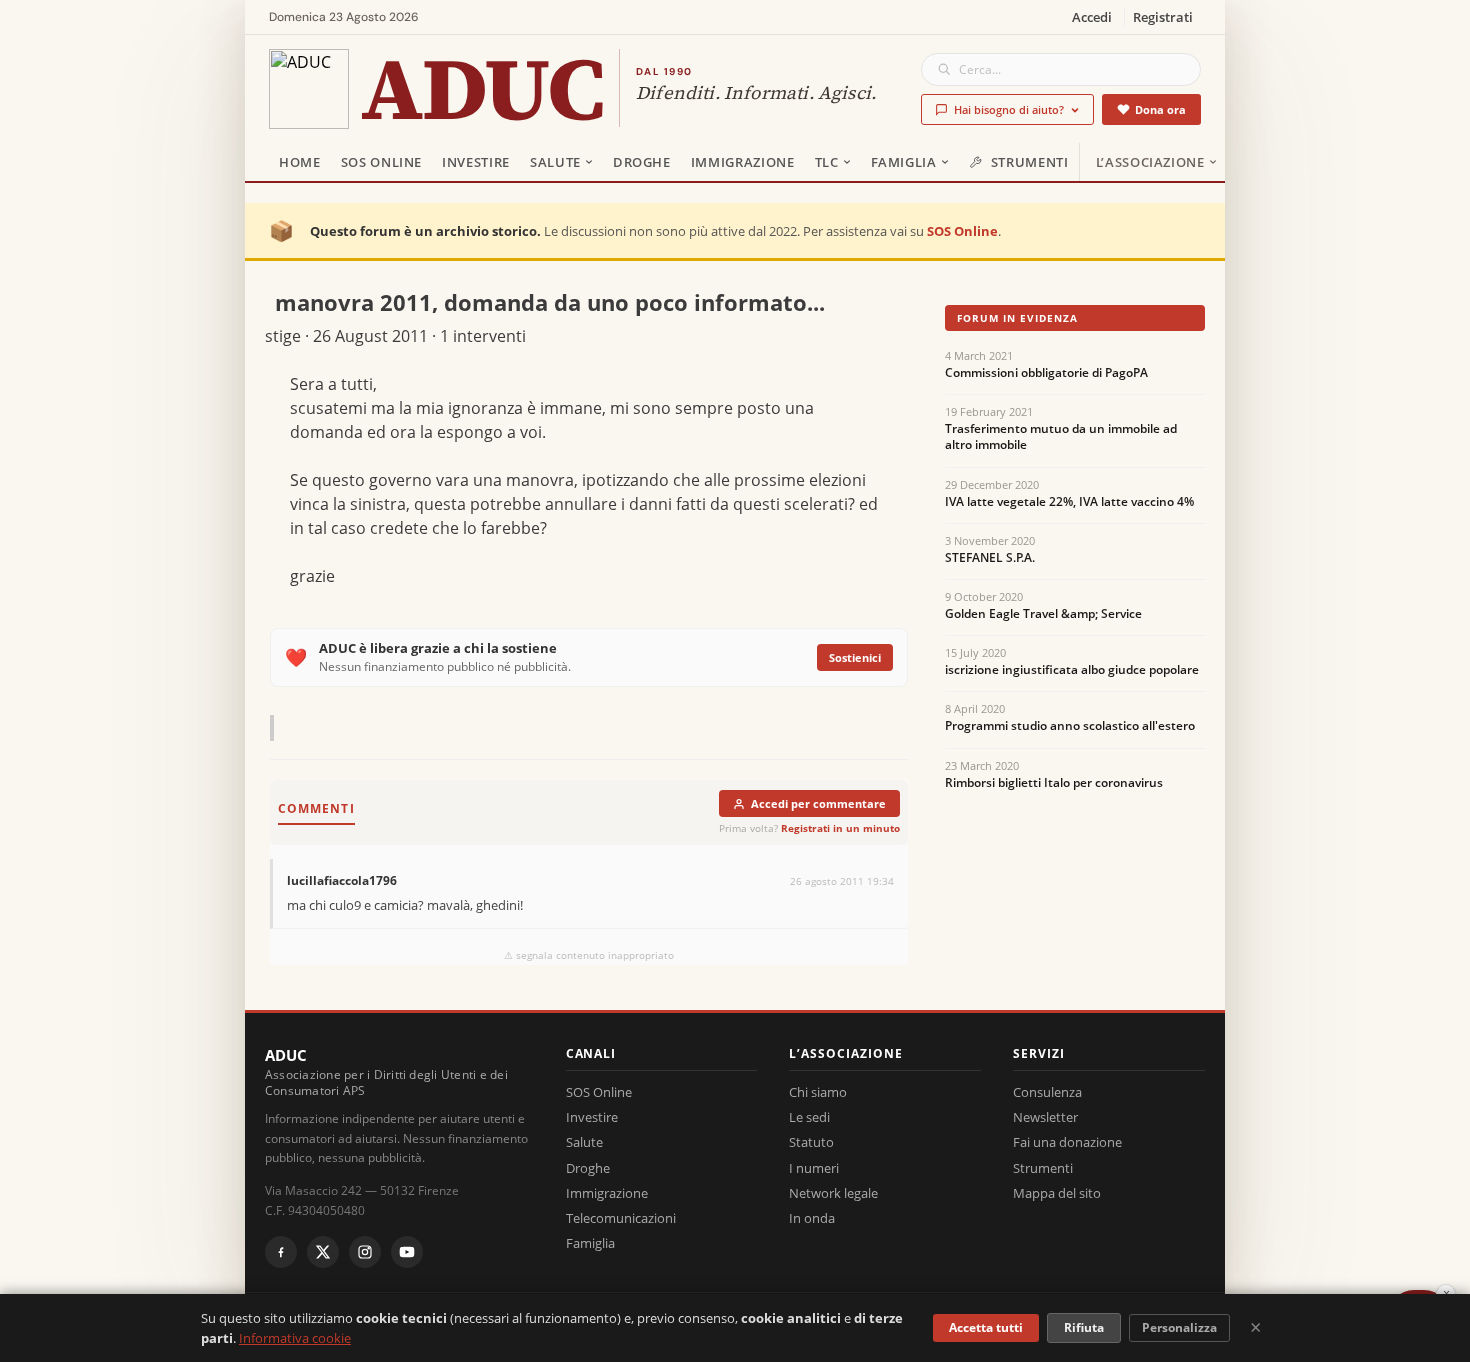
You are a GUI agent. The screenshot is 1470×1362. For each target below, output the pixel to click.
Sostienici (855, 657)
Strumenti (1030, 162)
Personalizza (1179, 1327)
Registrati (1163, 17)
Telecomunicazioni (621, 1218)
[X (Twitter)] (323, 1252)
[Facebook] (281, 1252)
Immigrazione (743, 162)
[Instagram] (365, 1252)
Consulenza (1047, 1092)
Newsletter (1045, 1117)
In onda (812, 1218)
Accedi (1092, 17)
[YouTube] (407, 1252)
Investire (476, 162)
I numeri (814, 1168)
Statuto (811, 1142)
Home (300, 162)
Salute (555, 162)
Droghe (642, 162)
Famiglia (904, 162)
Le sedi (809, 1117)
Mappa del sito (1057, 1193)
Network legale (833, 1193)
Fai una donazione (1067, 1142)
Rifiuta (1084, 1327)
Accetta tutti (986, 1327)
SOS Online (382, 162)
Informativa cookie (295, 1338)
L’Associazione (1150, 162)
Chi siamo (818, 1092)
